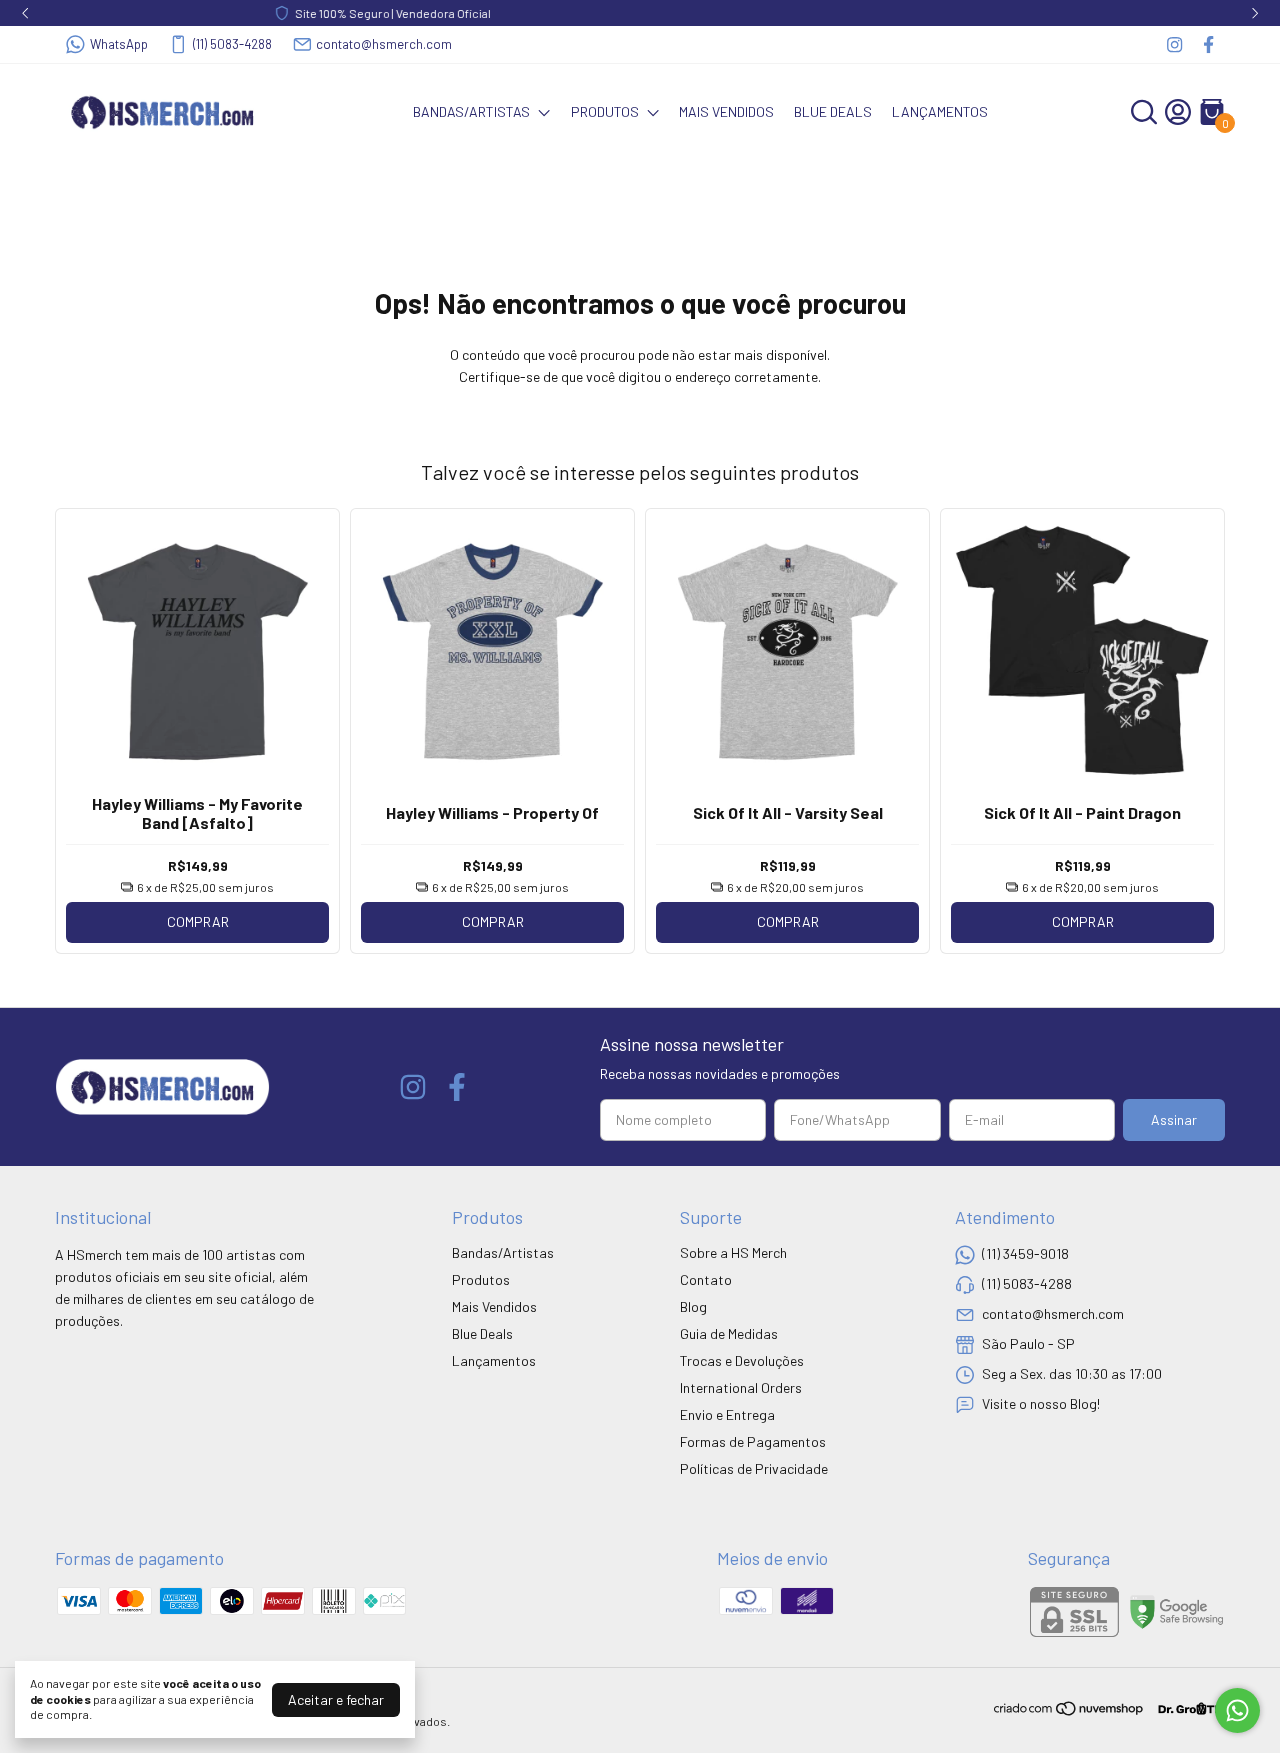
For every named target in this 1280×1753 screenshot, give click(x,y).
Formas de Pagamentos (753, 1441)
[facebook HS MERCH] (1208, 44)
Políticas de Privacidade (754, 1468)
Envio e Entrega (727, 1414)
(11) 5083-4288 (232, 44)
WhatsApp (119, 44)
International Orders (741, 1387)
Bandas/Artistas (471, 111)
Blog (693, 1306)
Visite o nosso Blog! (1041, 1403)
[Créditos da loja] (1185, 1708)
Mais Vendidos (726, 111)
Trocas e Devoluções (742, 1360)
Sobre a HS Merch (733, 1252)
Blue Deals (833, 111)
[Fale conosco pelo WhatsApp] (1237, 1710)
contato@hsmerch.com (384, 44)
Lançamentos (940, 111)
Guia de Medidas (729, 1333)
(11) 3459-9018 (1025, 1253)
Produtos (605, 111)
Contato (706, 1279)
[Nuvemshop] (1069, 1711)
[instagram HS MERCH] (1174, 44)
